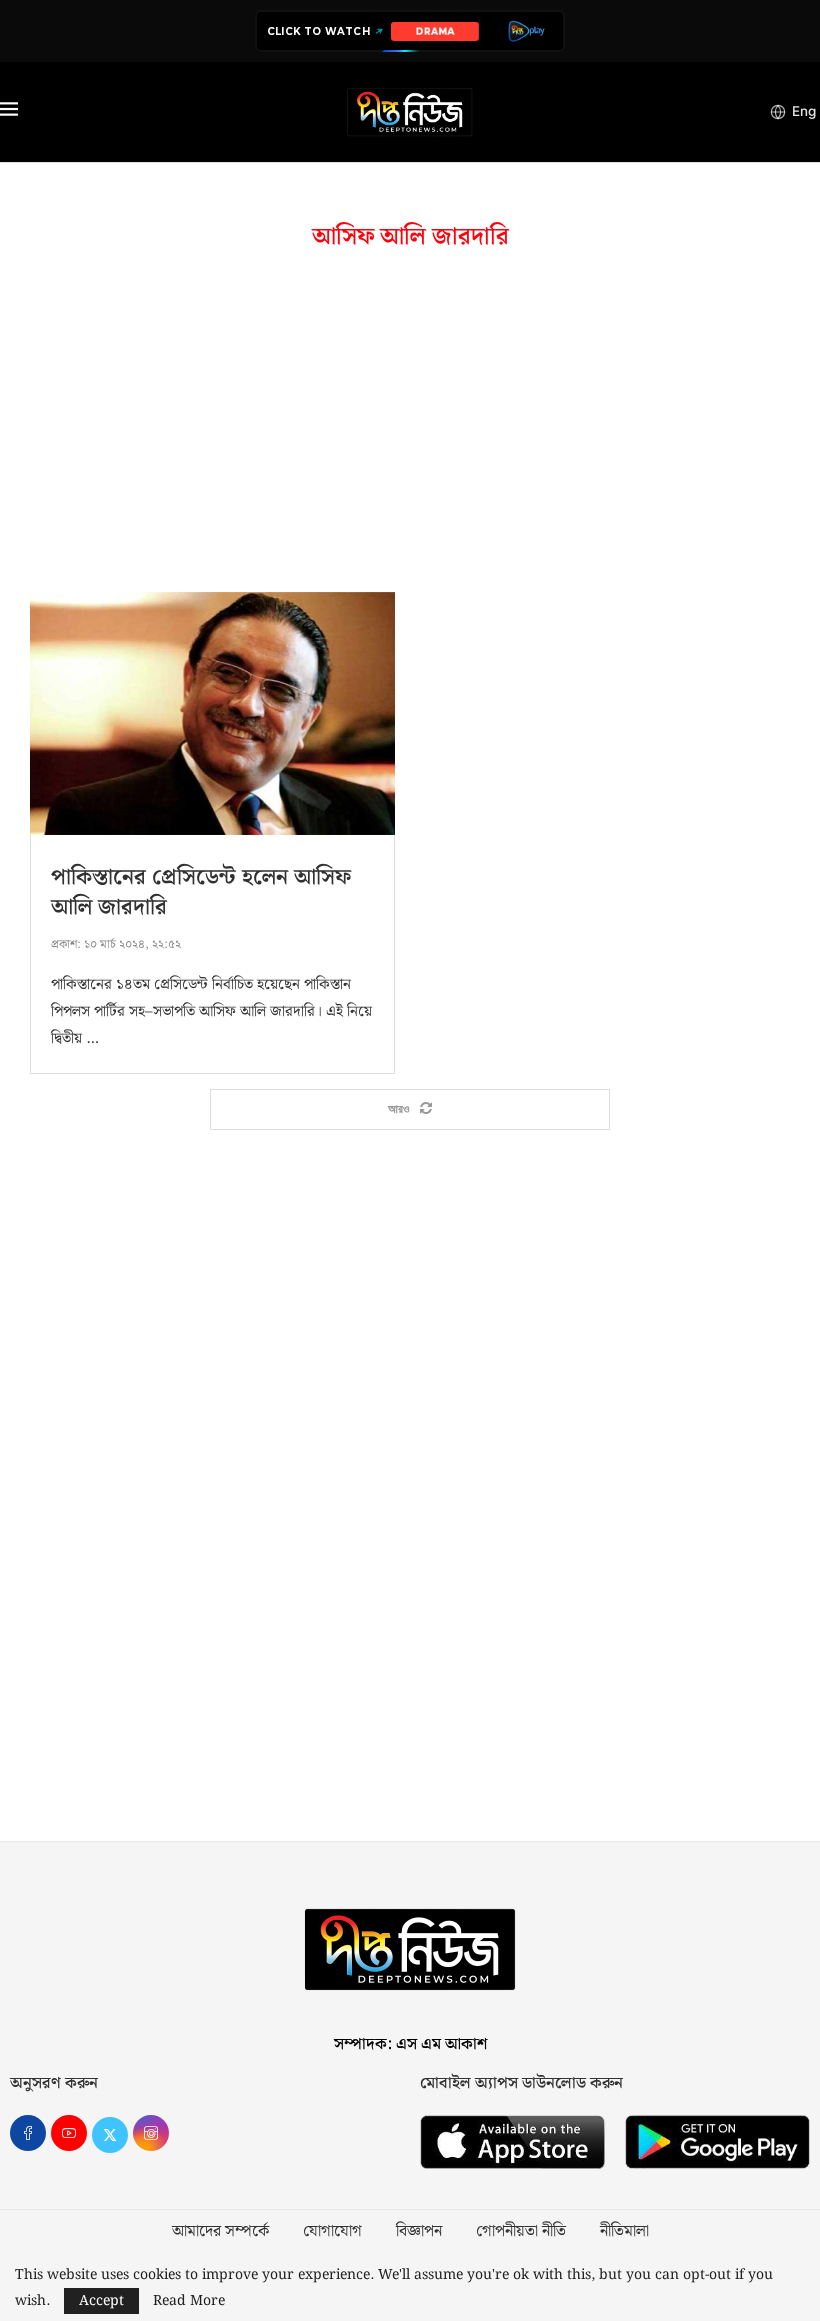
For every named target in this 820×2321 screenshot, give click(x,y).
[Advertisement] (410, 422)
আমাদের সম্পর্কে (220, 2232)
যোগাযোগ (332, 2232)
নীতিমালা (624, 2232)
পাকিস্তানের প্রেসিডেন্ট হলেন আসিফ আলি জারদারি (201, 892)
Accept (101, 2301)
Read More (189, 2301)
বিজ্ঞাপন (419, 2232)
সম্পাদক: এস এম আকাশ (410, 2044)
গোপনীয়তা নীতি (521, 2232)
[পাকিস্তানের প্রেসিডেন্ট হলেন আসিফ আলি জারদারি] (212, 713)
